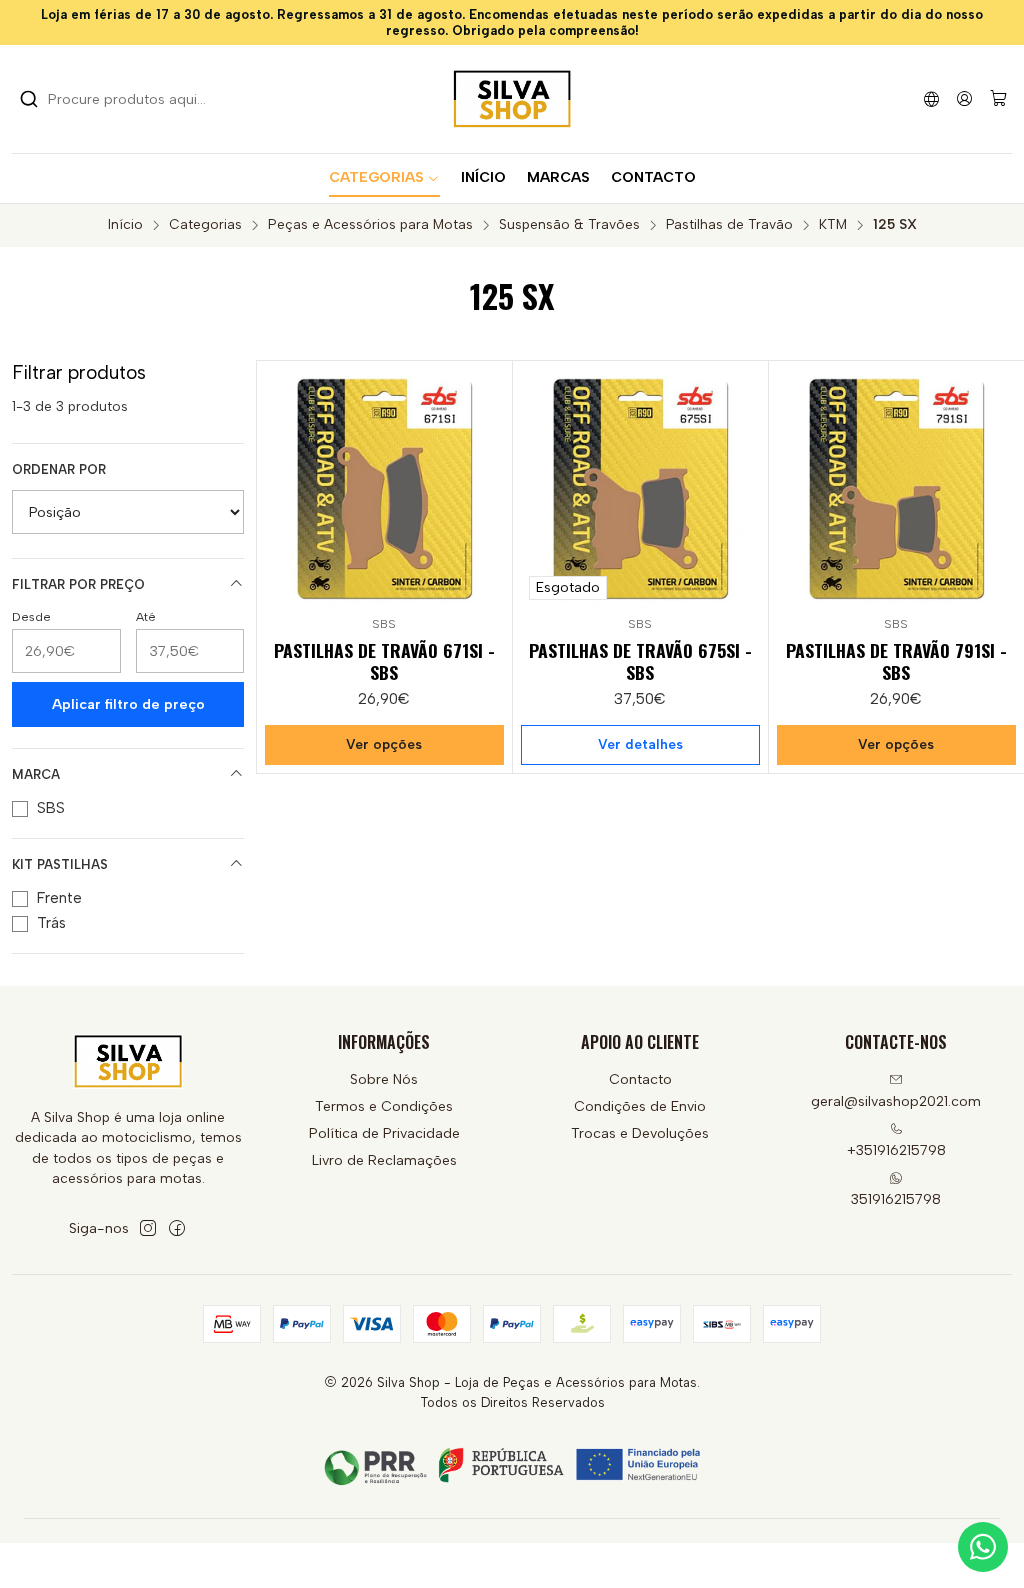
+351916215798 (896, 1150)
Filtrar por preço (78, 584)
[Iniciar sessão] (964, 98)
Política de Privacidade (384, 1133)
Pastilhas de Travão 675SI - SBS (640, 661)
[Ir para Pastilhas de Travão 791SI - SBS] (896, 488)
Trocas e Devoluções (640, 1133)
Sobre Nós (384, 1079)
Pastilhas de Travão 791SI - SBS (896, 661)
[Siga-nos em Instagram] (148, 1228)
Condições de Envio (640, 1106)
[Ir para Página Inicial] (512, 99)
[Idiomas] (931, 98)
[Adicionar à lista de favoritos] (488, 485)
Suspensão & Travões (569, 225)
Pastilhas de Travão (729, 225)
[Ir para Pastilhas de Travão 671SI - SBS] (384, 488)
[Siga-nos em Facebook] (177, 1228)
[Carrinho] (998, 99)
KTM (833, 225)
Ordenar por (59, 469)
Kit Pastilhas (60, 864)
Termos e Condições (384, 1106)
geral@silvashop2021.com (896, 1101)
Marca (36, 774)
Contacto (640, 1079)
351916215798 (896, 1199)
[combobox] (122, 99)
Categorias (205, 225)
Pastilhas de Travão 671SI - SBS (384, 661)
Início (125, 225)
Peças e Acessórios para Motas (370, 225)
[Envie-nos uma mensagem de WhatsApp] (983, 1547)
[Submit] (29, 99)
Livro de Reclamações (384, 1160)
